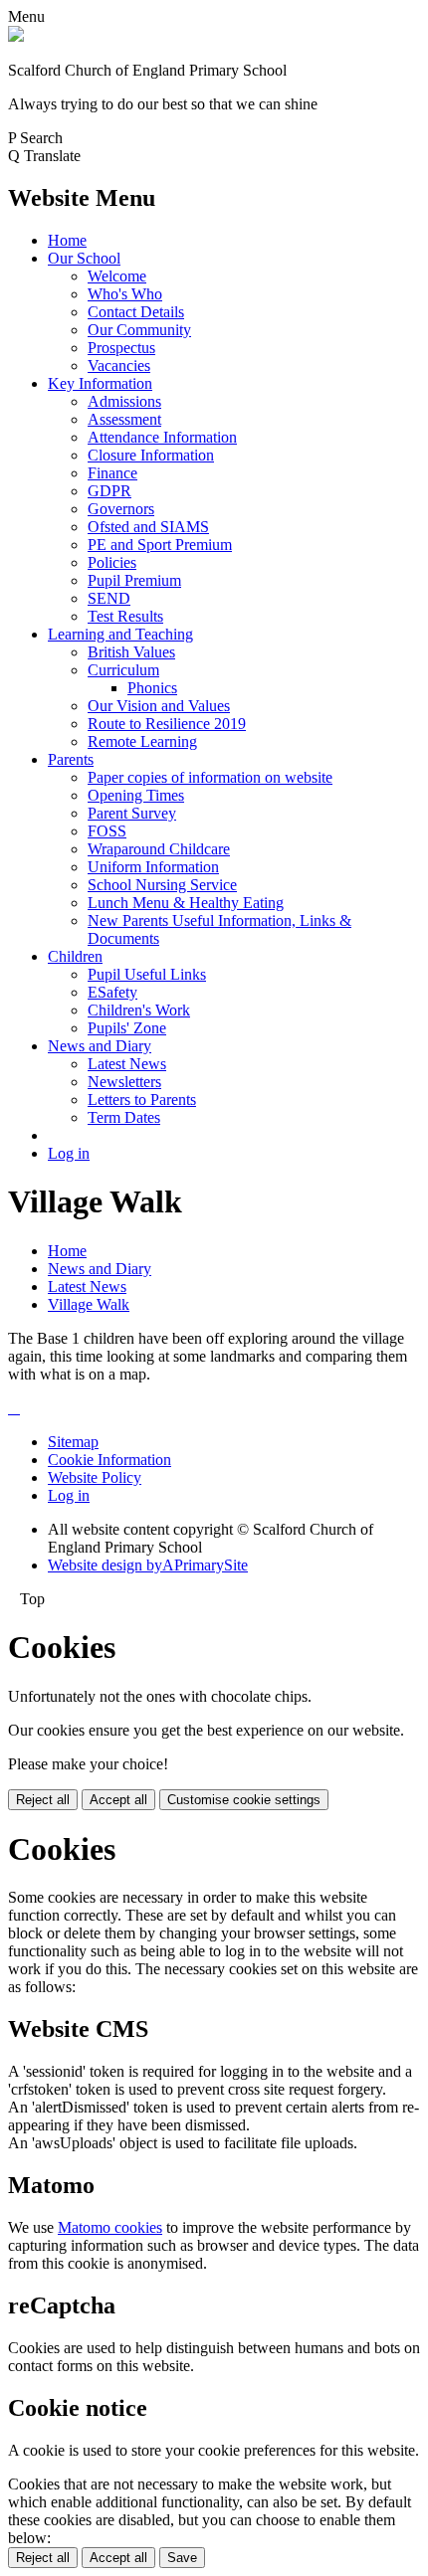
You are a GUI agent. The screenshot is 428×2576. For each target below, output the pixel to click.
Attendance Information (162, 437)
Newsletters (124, 1082)
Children (75, 956)
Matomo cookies (110, 2227)
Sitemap (73, 1442)
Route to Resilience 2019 (167, 724)
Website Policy (95, 1477)
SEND (109, 598)
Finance (112, 473)
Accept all (118, 1800)
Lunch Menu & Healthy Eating (186, 903)
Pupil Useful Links (147, 974)
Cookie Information (109, 1460)
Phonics (152, 688)
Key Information (100, 383)
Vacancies (119, 366)
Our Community (139, 330)
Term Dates (124, 1117)
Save (182, 2558)
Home (67, 240)
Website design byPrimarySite (148, 1565)
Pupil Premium (134, 580)
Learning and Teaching (120, 634)
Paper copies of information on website (210, 777)
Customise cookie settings (244, 1800)
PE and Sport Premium (160, 545)
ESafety (112, 992)
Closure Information (151, 455)
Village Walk (89, 1304)
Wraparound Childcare (159, 849)
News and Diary (100, 1046)
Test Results (125, 616)
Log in (69, 1153)
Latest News (127, 1064)
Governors (121, 509)
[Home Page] (16, 36)
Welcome (117, 276)
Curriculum (123, 670)
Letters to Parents (142, 1100)
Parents (71, 759)
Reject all (43, 1800)
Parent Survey (132, 813)
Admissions (124, 401)
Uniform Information (153, 867)
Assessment (124, 419)
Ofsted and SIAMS (148, 527)
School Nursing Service (162, 885)
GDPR (109, 491)
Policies (112, 562)
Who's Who (125, 294)
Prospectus (121, 348)
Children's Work (139, 1010)
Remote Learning (142, 741)
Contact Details (136, 312)
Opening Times (136, 795)
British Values (131, 652)
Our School (84, 258)
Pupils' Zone (127, 1028)
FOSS (107, 831)
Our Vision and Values (159, 706)
